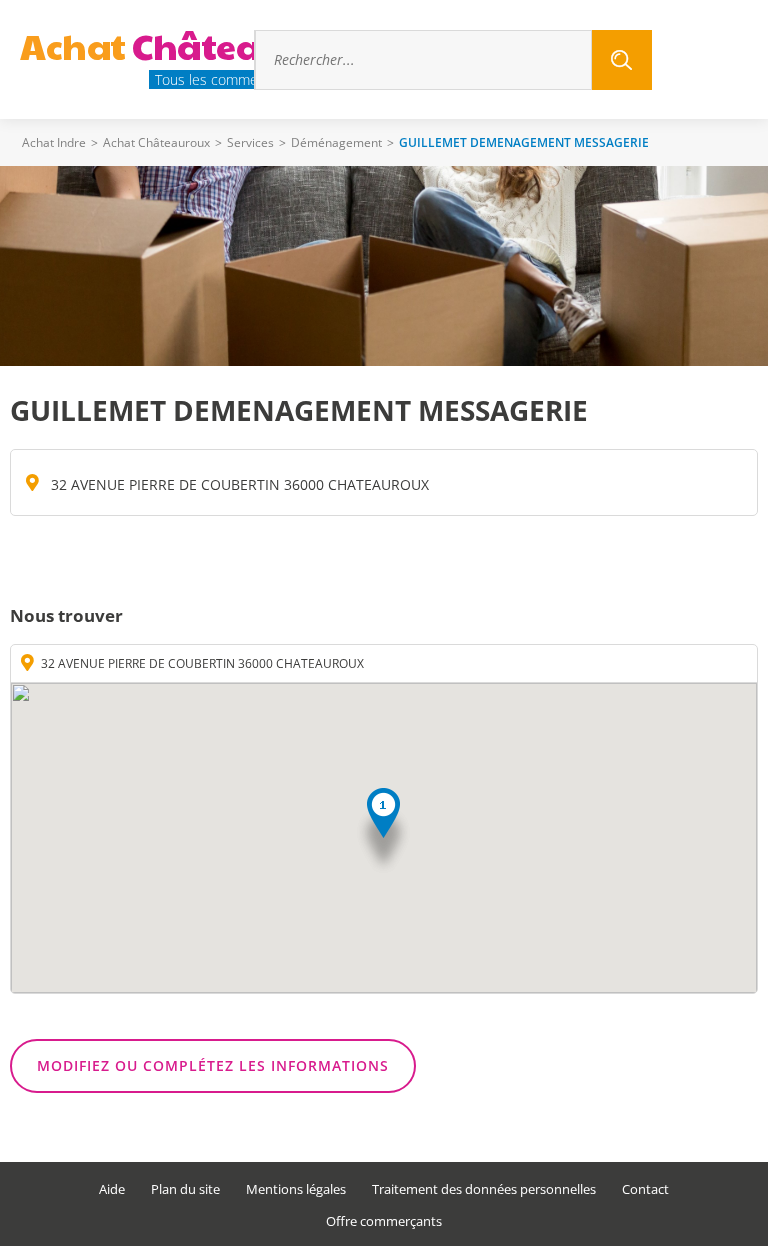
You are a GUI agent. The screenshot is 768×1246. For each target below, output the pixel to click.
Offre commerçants (384, 1221)
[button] (383, 831)
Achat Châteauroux (156, 142)
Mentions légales (296, 1189)
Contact (645, 1189)
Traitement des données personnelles (484, 1189)
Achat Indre (54, 142)
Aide (112, 1189)
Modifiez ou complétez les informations (213, 1065)
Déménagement (336, 142)
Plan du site (185, 1189)
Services (250, 142)
